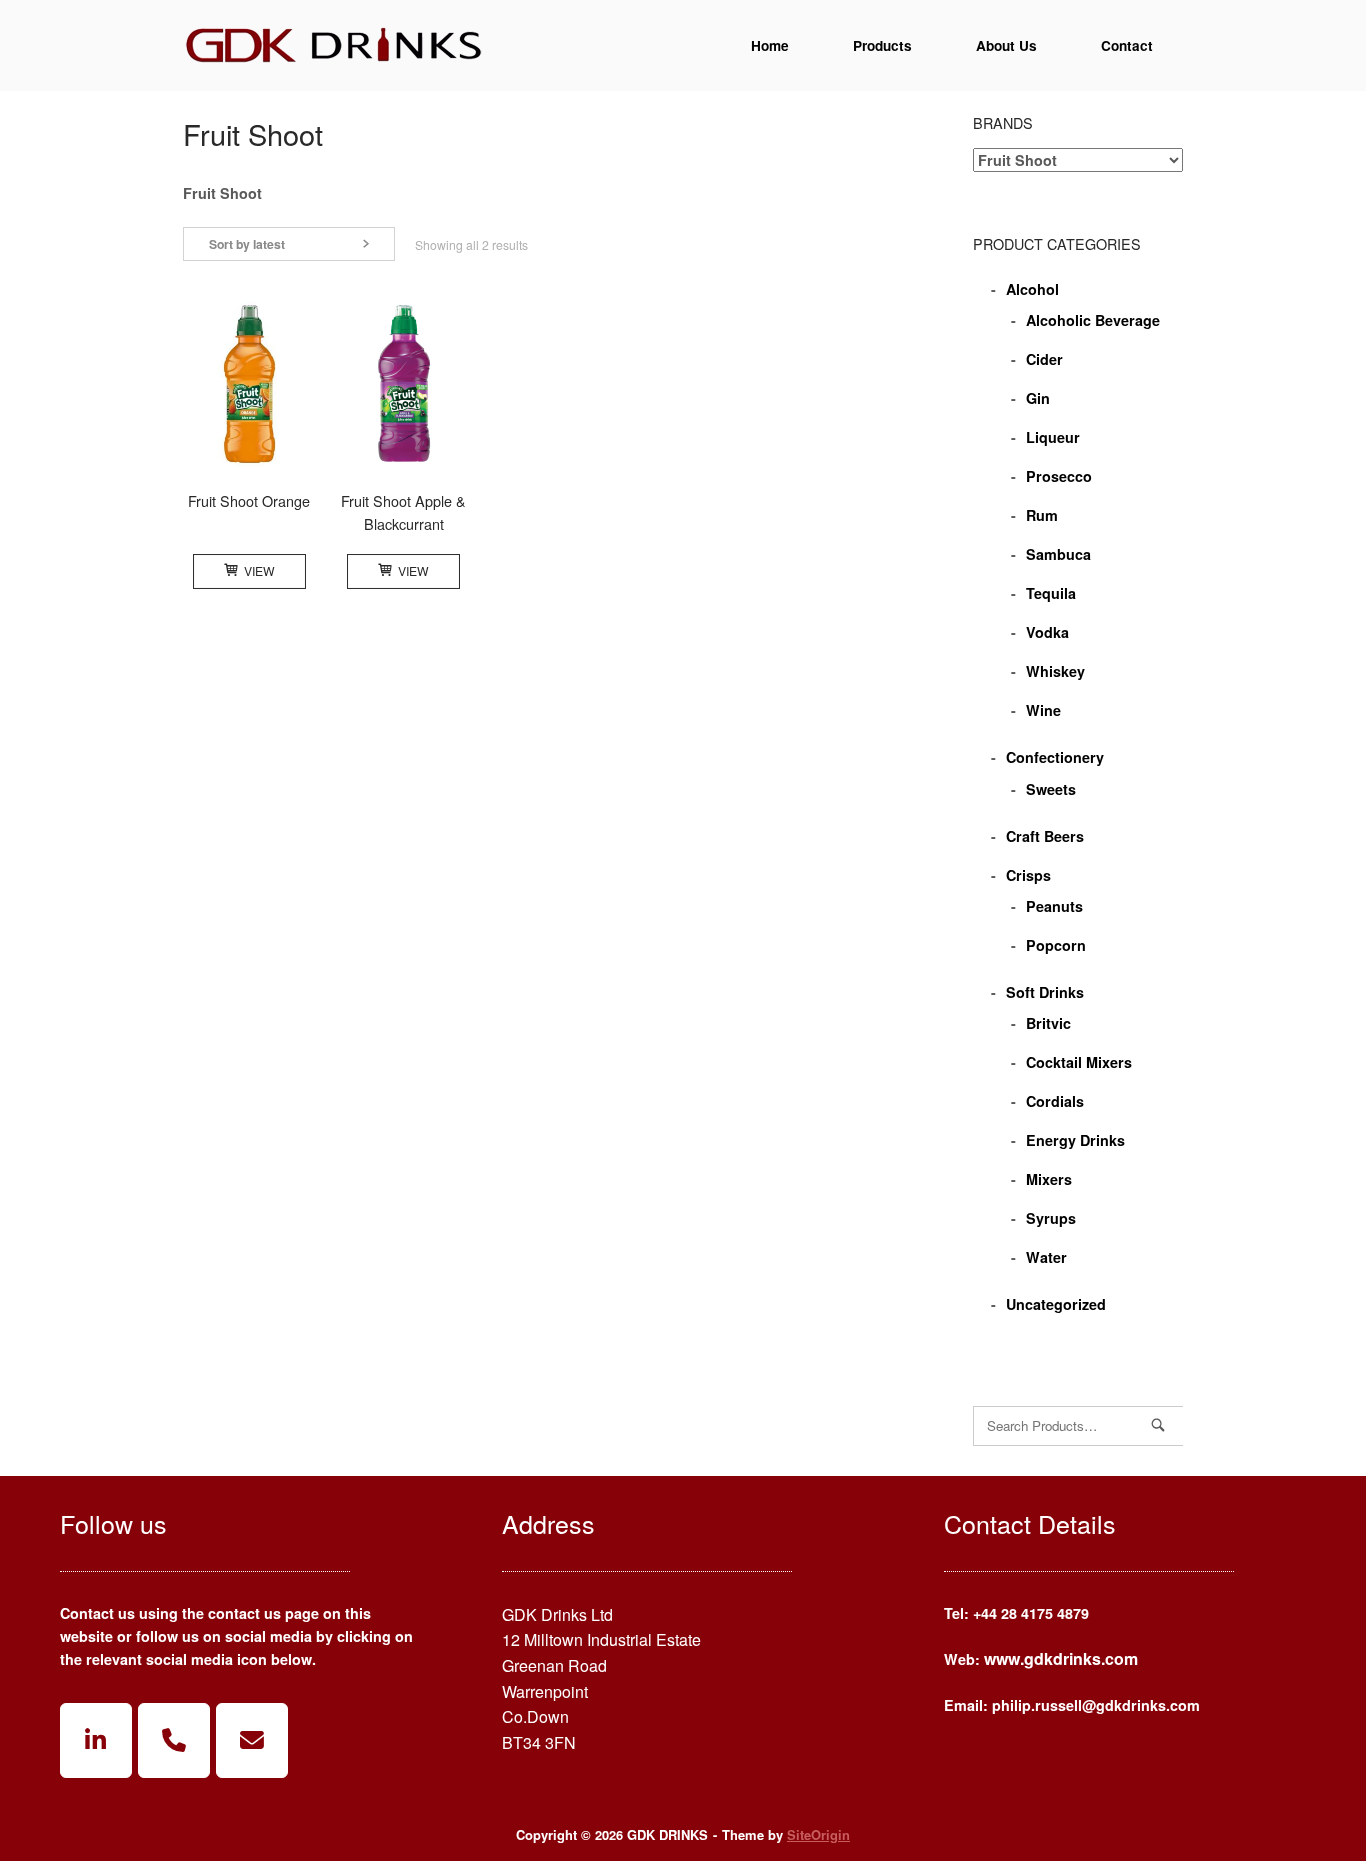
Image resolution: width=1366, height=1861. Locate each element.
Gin (1038, 398)
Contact (1127, 45)
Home (770, 45)
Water (1046, 1257)
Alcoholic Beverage (1093, 320)
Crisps (1028, 875)
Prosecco (1059, 476)
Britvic (1048, 1023)
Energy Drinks (1075, 1140)
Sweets (1051, 789)
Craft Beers (1045, 836)
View (259, 570)
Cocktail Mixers (1079, 1062)
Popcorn (1056, 945)
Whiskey (1055, 671)
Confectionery (1055, 757)
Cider (1044, 359)
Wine (1043, 710)
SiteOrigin (818, 1834)
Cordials (1055, 1101)
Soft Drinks (1045, 992)
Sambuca (1058, 554)
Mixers (1049, 1179)
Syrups (1051, 1218)
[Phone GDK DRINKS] (174, 1740)
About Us (1006, 45)
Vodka (1047, 632)
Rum (1042, 515)
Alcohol (1032, 289)
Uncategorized (1056, 1304)
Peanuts (1054, 906)
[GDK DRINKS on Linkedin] (96, 1740)
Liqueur (1053, 437)
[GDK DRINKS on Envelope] (252, 1740)
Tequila (1051, 593)
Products (882, 45)
